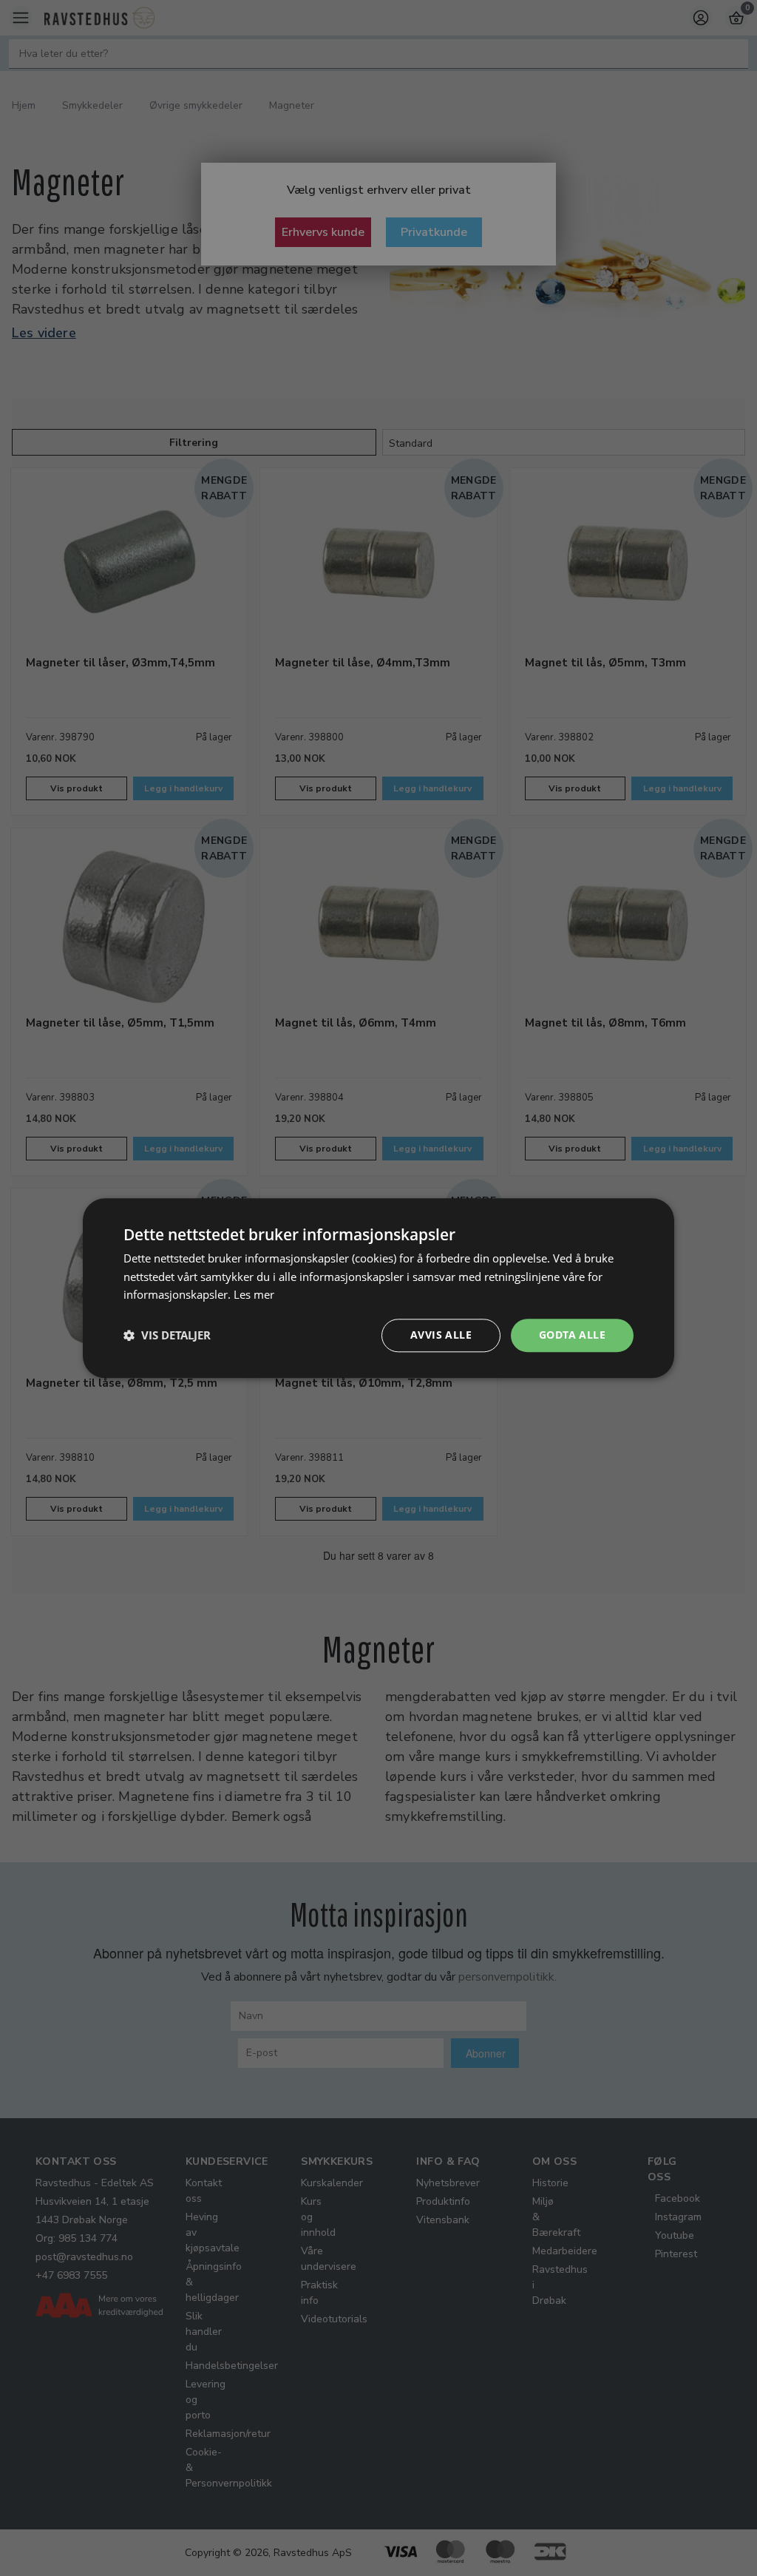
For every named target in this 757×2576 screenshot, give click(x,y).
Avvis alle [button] (441, 1335)
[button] (167, 1336)
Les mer (254, 1295)
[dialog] (378, 1288)
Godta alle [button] (572, 1335)
